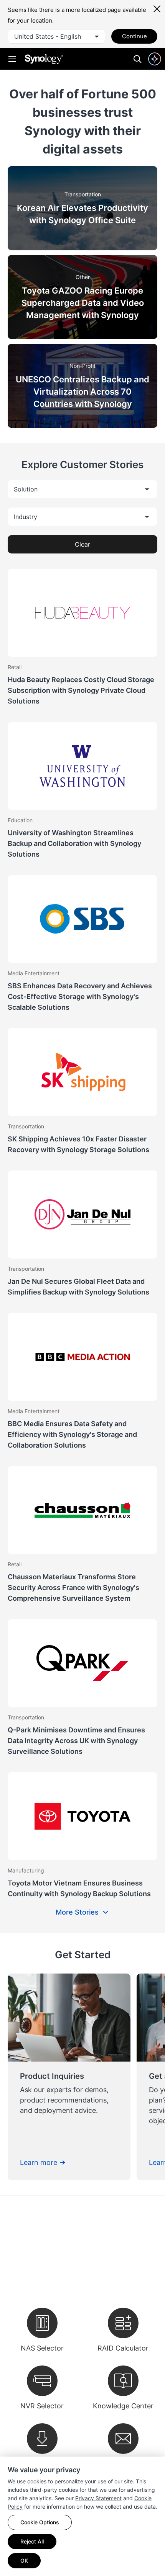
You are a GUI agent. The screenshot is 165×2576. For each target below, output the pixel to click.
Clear (82, 544)
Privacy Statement (98, 2498)
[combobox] (56, 36)
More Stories (77, 1912)
